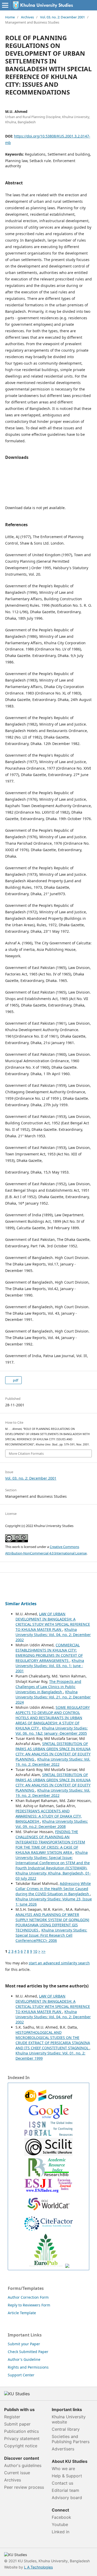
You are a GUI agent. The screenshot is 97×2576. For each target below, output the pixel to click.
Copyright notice (21, 2446)
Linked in (61, 2532)
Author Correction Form (28, 2297)
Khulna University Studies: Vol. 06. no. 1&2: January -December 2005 (52, 1731)
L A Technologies (38, 2567)
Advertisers (63, 2449)
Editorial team (65, 2490)
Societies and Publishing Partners (71, 2439)
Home (10, 17)
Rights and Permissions (28, 2367)
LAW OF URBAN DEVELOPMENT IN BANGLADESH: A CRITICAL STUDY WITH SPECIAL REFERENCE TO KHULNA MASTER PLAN (53, 1622)
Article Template (22, 2313)
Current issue (17, 2473)
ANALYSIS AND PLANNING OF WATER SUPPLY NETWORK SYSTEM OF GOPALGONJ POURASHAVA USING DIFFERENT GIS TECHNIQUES (52, 1922)
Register (12, 2417)
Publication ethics (21, 2431)
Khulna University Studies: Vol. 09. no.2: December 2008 (52, 1824)
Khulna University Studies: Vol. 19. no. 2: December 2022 (53, 1762)
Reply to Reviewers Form (29, 2305)
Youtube (60, 2524)
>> (43, 1951)
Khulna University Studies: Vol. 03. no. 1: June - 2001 (50, 1666)
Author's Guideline (24, 2359)
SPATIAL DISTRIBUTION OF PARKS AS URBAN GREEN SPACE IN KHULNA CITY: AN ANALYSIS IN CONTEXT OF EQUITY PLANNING (53, 1751)
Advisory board (67, 2498)
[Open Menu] (5, 5)
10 (35, 1951)
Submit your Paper (24, 2344)
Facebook (61, 2517)
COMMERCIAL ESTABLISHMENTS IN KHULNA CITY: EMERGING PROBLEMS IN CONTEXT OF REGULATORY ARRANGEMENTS (49, 1653)
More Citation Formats (26, 1453)
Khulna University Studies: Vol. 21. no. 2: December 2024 (53, 1697)
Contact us (62, 2483)
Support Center (21, 2375)
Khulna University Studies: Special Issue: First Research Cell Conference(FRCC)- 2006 (51, 1935)
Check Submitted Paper (28, 2352)
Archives (27, 17)
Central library (66, 2429)
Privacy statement (22, 2438)
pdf (15, 1380)
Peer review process (24, 2487)
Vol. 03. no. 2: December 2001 (62, 17)
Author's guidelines (23, 2465)
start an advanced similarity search (59, 1963)
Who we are (63, 2469)
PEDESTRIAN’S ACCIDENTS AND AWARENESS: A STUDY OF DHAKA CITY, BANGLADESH (49, 1816)
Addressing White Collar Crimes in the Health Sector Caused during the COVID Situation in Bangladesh (53, 1889)
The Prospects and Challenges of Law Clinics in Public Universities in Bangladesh (48, 1687)
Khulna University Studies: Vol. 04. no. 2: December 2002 (53, 1635)
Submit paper (17, 2424)
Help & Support (67, 2476)
